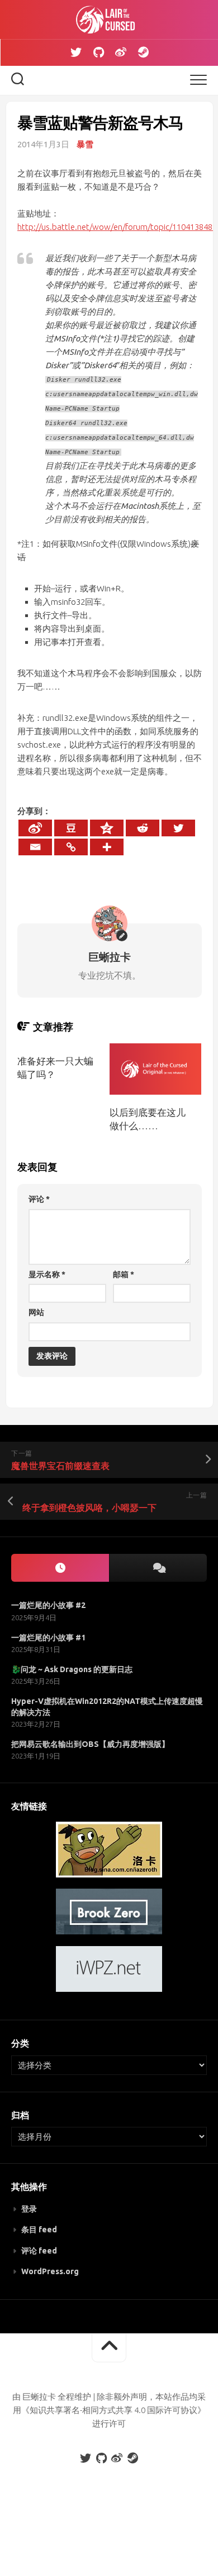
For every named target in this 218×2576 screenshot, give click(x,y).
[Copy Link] (71, 847)
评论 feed (39, 2251)
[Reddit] (143, 828)
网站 (36, 1312)
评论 (39, 1199)
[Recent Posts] (60, 1568)
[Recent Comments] (158, 1568)
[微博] (121, 52)
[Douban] (71, 828)
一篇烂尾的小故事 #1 (48, 1638)
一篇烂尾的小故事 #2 (48, 1605)
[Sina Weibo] (35, 828)
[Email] (35, 847)
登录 (29, 2209)
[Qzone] (107, 828)
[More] (107, 847)
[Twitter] (76, 52)
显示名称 (47, 1274)
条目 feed (39, 2230)
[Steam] (143, 52)
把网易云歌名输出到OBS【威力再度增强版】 (90, 1744)
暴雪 (85, 144)
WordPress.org (50, 2271)
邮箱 (124, 1274)
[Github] (98, 52)
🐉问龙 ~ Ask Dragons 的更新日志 (72, 1669)
